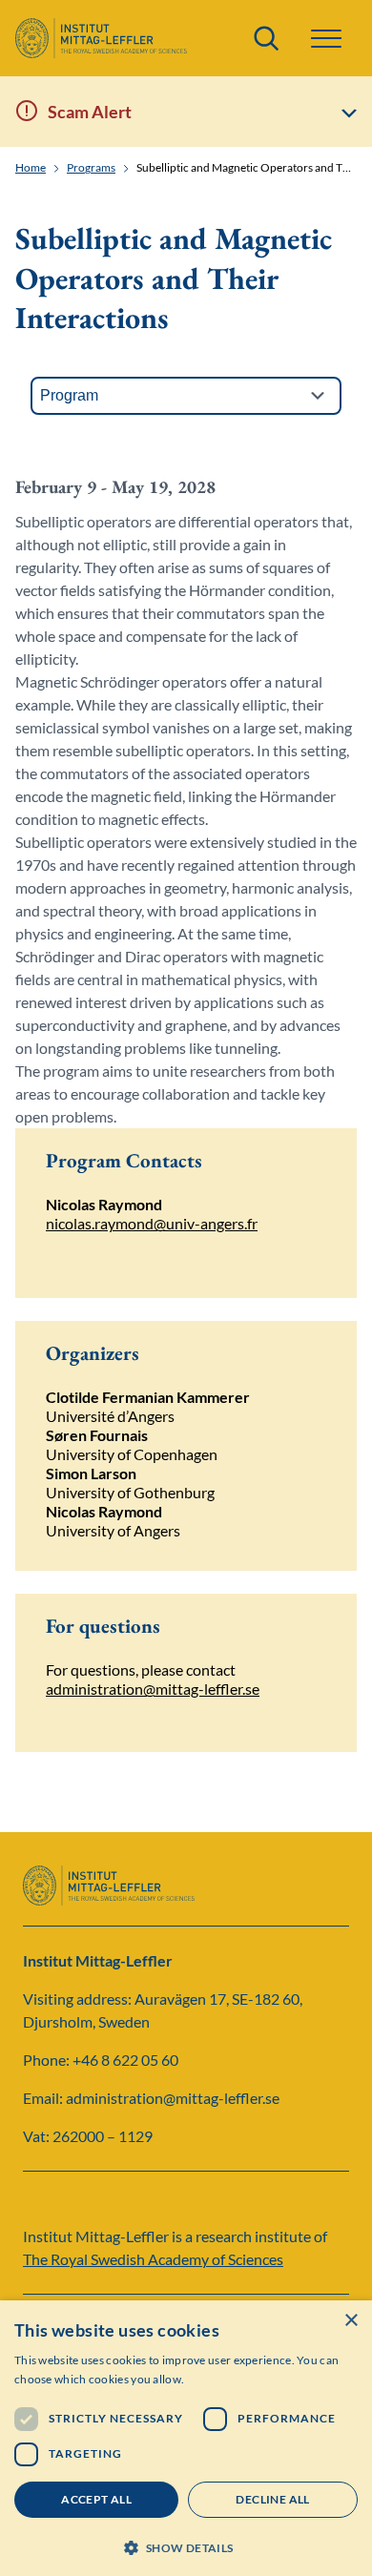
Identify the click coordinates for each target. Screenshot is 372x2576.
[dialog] (186, 2438)
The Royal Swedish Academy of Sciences (153, 2259)
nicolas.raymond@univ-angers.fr (152, 1223)
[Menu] (326, 39)
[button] (186, 2546)
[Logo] (101, 38)
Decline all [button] (272, 2499)
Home (31, 168)
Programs (91, 168)
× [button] (351, 2321)
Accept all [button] (96, 2499)
